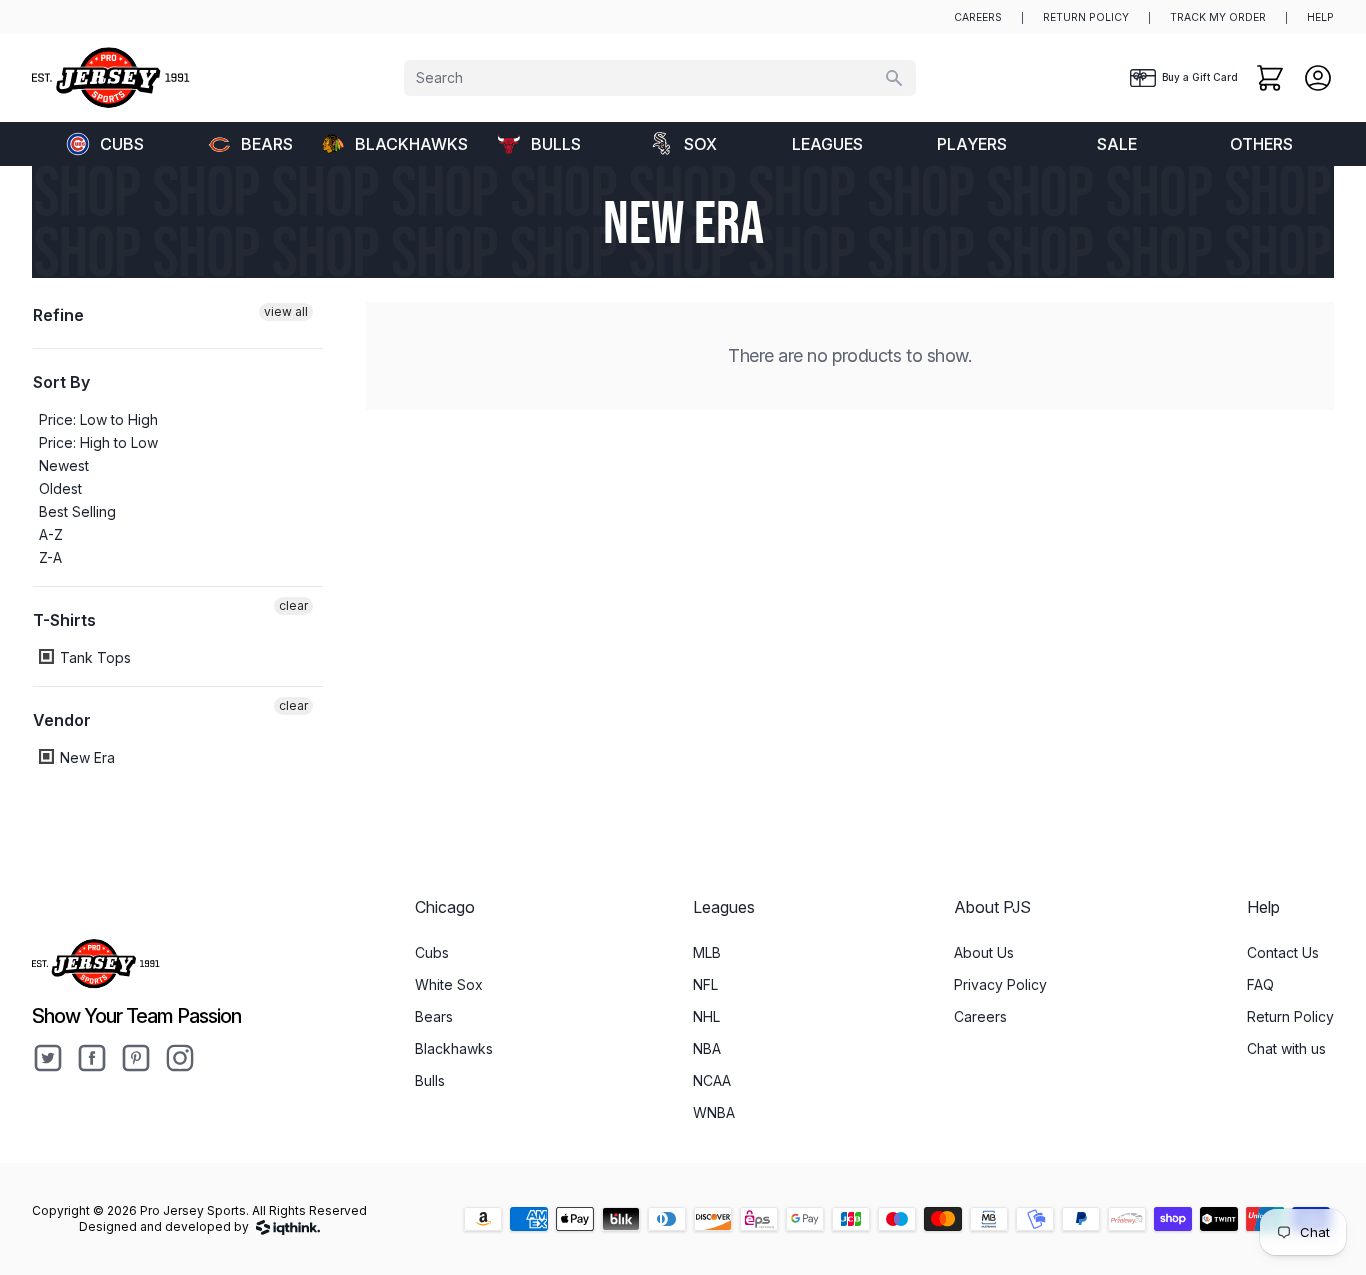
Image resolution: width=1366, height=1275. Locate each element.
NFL (705, 984)
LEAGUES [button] (827, 144)
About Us (984, 952)
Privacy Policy (1000, 984)
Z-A (50, 557)
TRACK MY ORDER (1218, 17)
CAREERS (978, 17)
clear (293, 605)
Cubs (122, 144)
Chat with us (1286, 1048)
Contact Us (1283, 952)
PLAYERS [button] (972, 144)
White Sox (449, 984)
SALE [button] (1117, 144)
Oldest (60, 488)
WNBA (714, 1112)
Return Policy (1290, 1016)
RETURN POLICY (1086, 17)
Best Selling (77, 511)
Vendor (62, 720)
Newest (64, 465)
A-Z (51, 534)
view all (286, 311)
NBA (707, 1048)
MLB (707, 952)
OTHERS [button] (1261, 144)
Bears (267, 144)
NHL (706, 1016)
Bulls (556, 144)
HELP (1320, 17)
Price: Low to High (98, 419)
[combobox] (660, 78)
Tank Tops (93, 657)
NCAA (712, 1080)
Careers (980, 1016)
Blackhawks (410, 144)
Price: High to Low (98, 442)
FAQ (1260, 984)
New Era (85, 757)
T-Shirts (64, 620)
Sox (700, 144)
